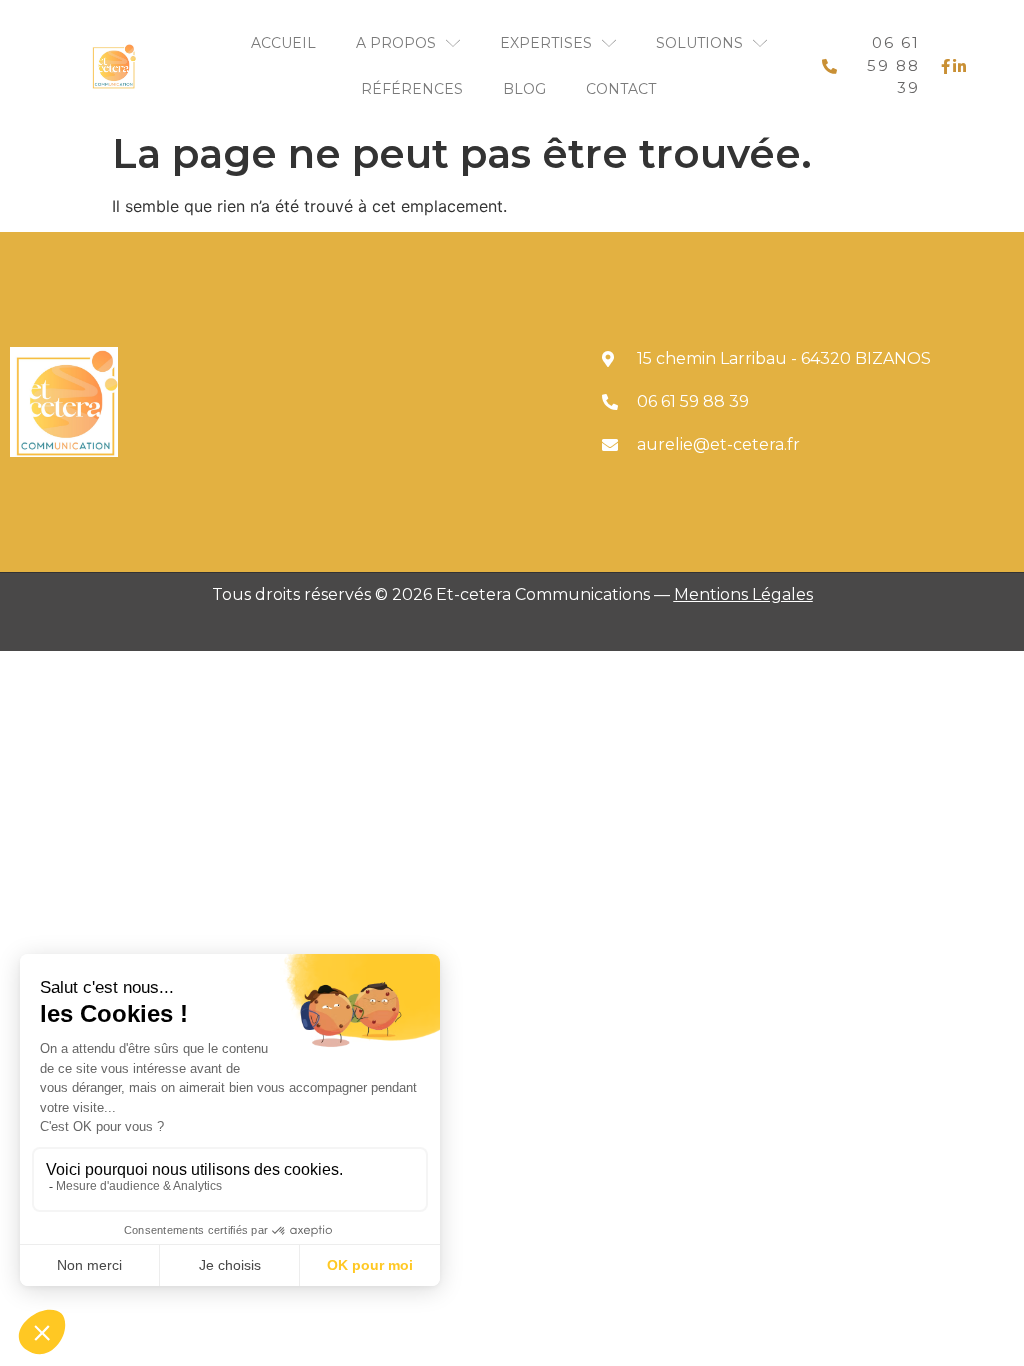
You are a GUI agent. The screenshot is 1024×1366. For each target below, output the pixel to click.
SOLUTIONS (699, 43)
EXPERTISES (546, 43)
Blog (524, 89)
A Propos (396, 43)
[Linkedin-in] (959, 66)
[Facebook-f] (946, 66)
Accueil (283, 43)
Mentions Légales (743, 594)
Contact (621, 89)
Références (412, 89)
